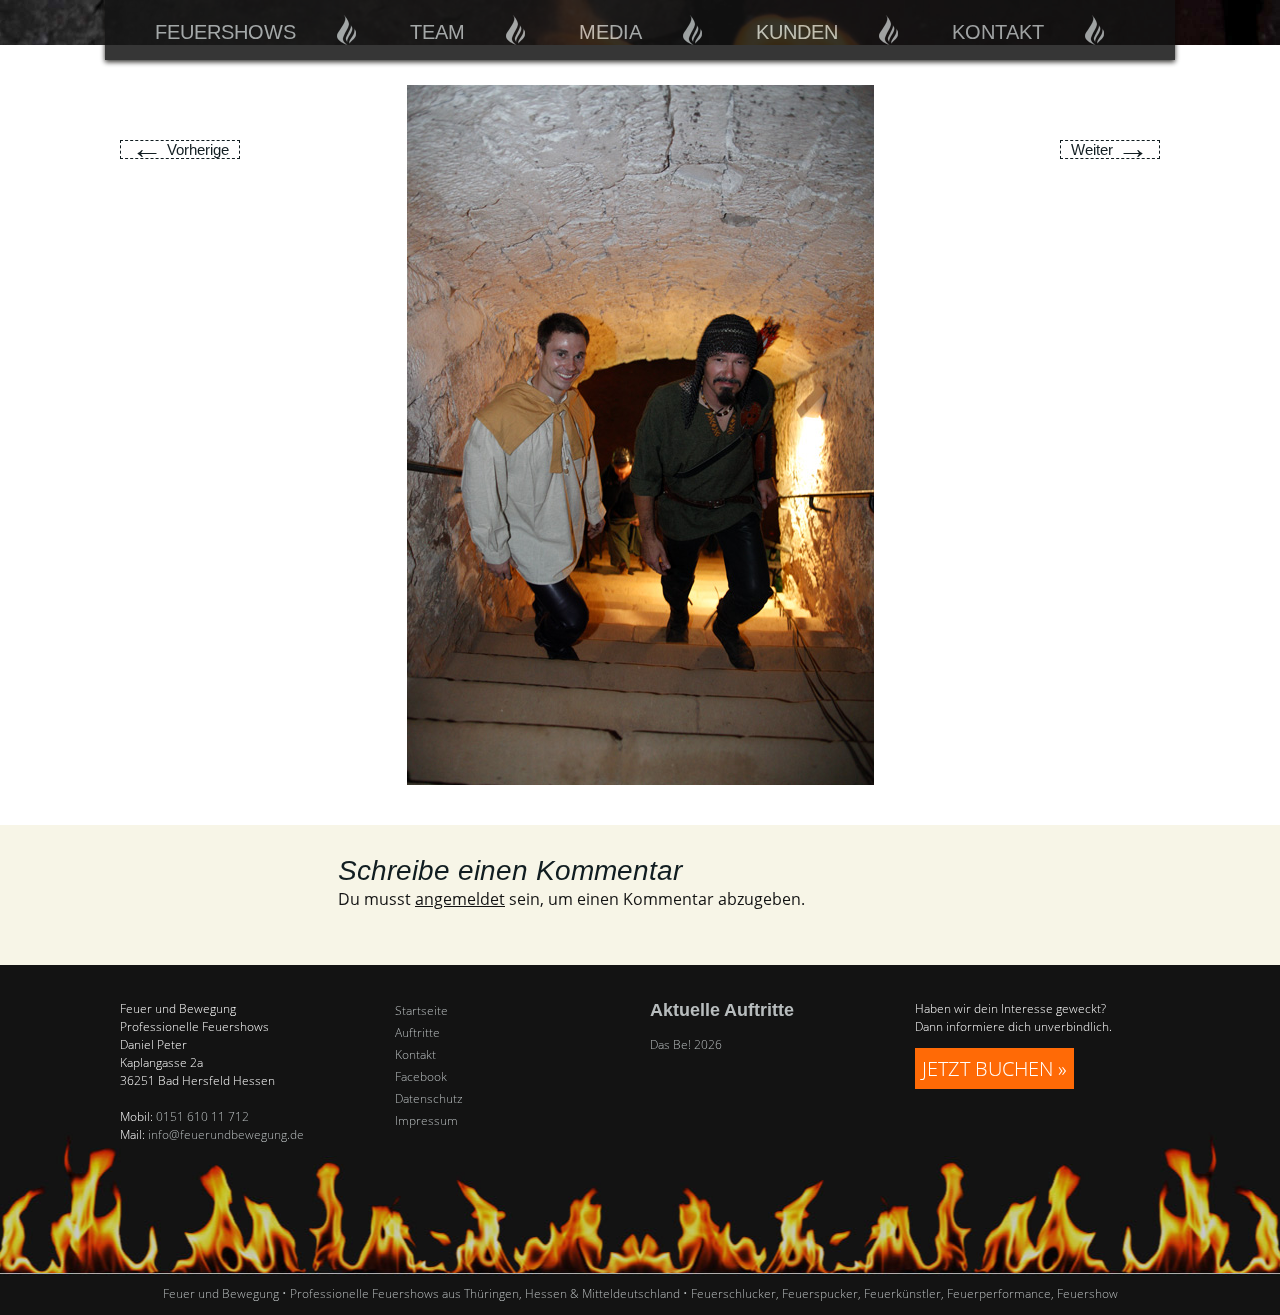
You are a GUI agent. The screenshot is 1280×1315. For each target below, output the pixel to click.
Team (437, 32)
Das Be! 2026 (686, 1044)
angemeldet (460, 899)
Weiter (1110, 149)
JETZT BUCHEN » (994, 1068)
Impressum (426, 1121)
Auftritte (417, 1033)
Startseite (421, 1011)
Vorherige (180, 149)
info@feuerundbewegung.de (226, 1134)
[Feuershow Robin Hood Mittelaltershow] (640, 433)
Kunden (797, 32)
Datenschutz (429, 1099)
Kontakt (998, 32)
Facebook (421, 1077)
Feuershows (225, 32)
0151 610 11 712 (202, 1116)
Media (610, 32)
